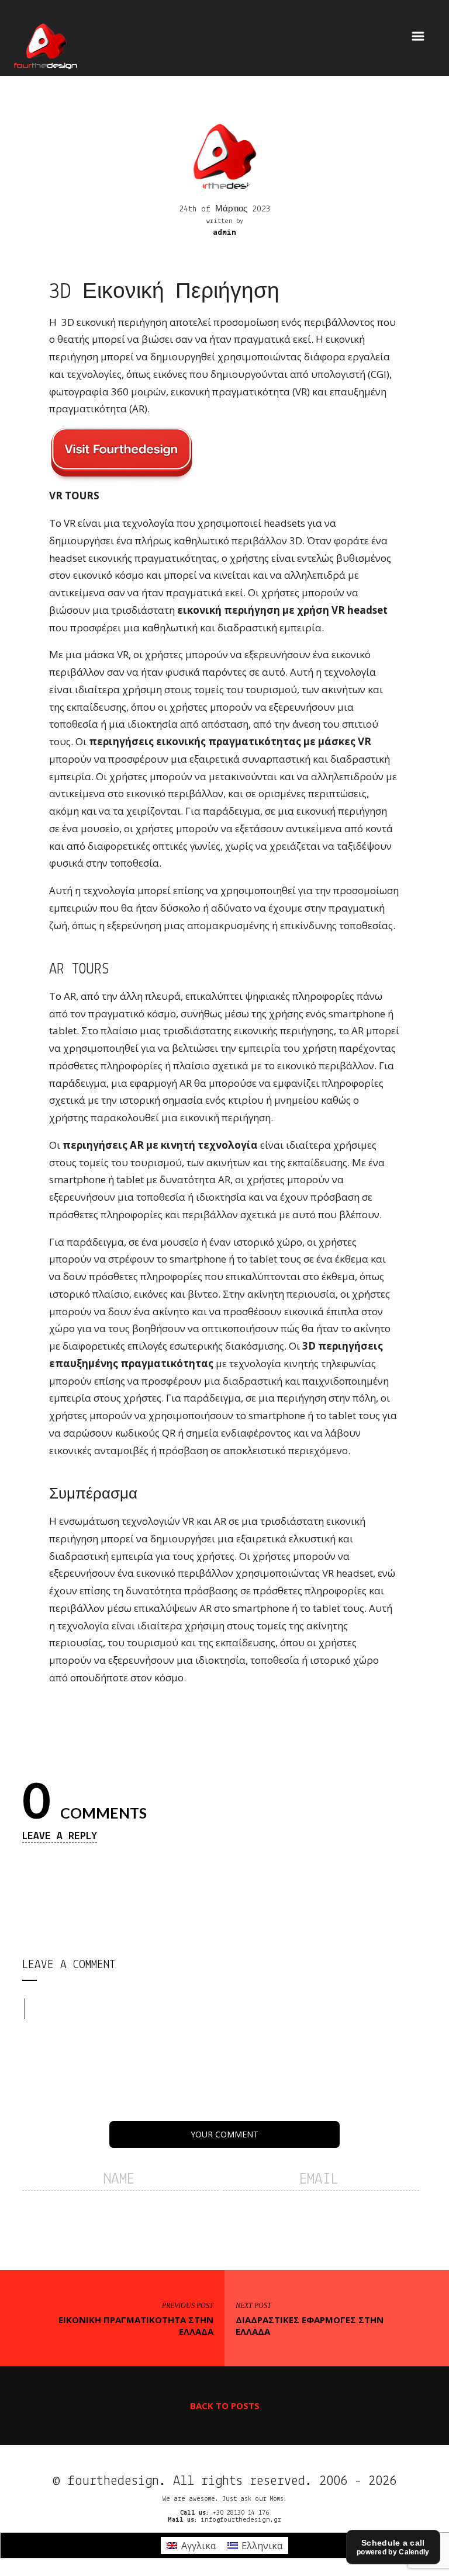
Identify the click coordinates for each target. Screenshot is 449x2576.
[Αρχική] (46, 44)
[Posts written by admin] (224, 156)
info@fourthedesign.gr (241, 2520)
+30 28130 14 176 (241, 2513)
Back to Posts (225, 2405)
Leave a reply (60, 1836)
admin (224, 233)
